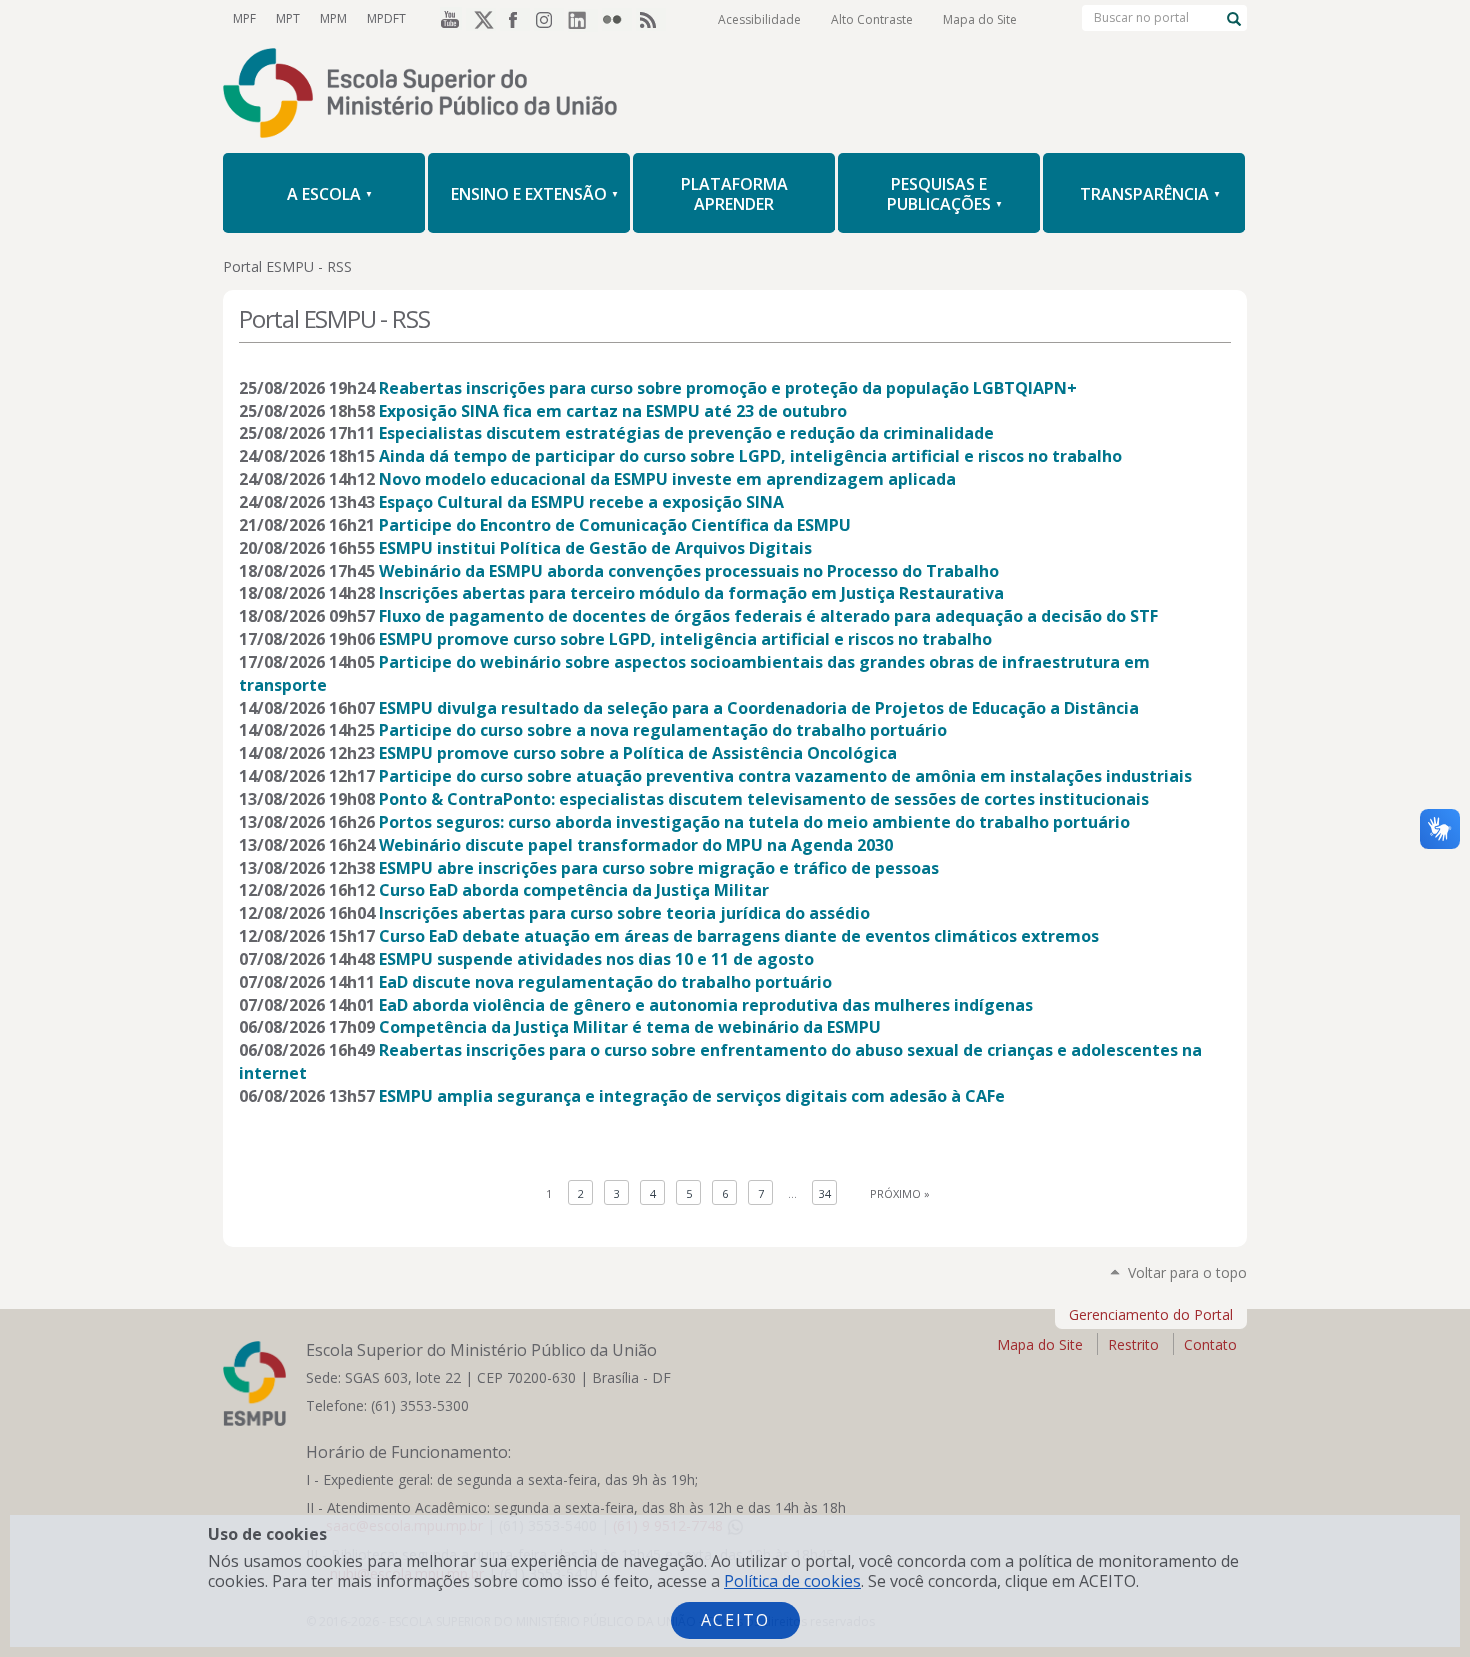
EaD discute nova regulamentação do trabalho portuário (605, 982)
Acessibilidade (759, 19)
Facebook (515, 19)
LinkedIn (583, 19)
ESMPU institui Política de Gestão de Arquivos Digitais (595, 548)
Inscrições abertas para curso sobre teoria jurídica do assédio (624, 913)
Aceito (735, 1620)
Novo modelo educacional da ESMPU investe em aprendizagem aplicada (667, 479)
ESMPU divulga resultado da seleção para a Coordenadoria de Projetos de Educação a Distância (759, 708)
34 (825, 1193)
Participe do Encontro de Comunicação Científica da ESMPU (615, 525)
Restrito (1133, 1344)
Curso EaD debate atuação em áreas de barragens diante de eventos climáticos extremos (739, 936)
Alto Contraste (872, 19)
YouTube (447, 19)
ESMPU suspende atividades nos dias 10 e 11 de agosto (596, 959)
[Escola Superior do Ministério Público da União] (735, 95)
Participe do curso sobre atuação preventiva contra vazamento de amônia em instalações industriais (785, 776)
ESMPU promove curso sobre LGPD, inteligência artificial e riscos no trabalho (685, 639)
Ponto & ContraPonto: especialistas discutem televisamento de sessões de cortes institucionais (764, 799)
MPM (333, 18)
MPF (244, 18)
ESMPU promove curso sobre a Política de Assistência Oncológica (638, 753)
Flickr (617, 19)
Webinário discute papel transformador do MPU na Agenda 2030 (636, 845)
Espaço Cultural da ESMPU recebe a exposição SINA (581, 502)
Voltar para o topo (1187, 1272)
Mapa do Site (980, 19)
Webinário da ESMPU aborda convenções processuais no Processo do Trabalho (689, 571)
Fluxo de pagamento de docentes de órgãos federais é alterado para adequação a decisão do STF (768, 616)
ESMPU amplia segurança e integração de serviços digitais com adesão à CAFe (692, 1096)
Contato (1210, 1344)
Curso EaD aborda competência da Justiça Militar (574, 890)
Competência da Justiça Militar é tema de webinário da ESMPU (630, 1027)
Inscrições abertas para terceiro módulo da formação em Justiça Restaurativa (691, 593)
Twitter (481, 19)
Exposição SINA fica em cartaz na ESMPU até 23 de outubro (613, 411)
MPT (288, 18)
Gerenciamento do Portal (1151, 1314)
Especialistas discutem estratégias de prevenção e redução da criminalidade (686, 433)
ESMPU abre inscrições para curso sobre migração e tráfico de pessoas (659, 868)
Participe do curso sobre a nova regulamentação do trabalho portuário (663, 730)
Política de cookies (792, 1581)
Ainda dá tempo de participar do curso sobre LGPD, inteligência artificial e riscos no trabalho (750, 456)
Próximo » (900, 1193)
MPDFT (386, 18)
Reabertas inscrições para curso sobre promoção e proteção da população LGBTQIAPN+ (728, 388)
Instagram (549, 19)
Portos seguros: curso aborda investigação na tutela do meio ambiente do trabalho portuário (754, 822)
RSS (651, 19)
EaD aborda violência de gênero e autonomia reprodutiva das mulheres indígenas (706, 1005)
